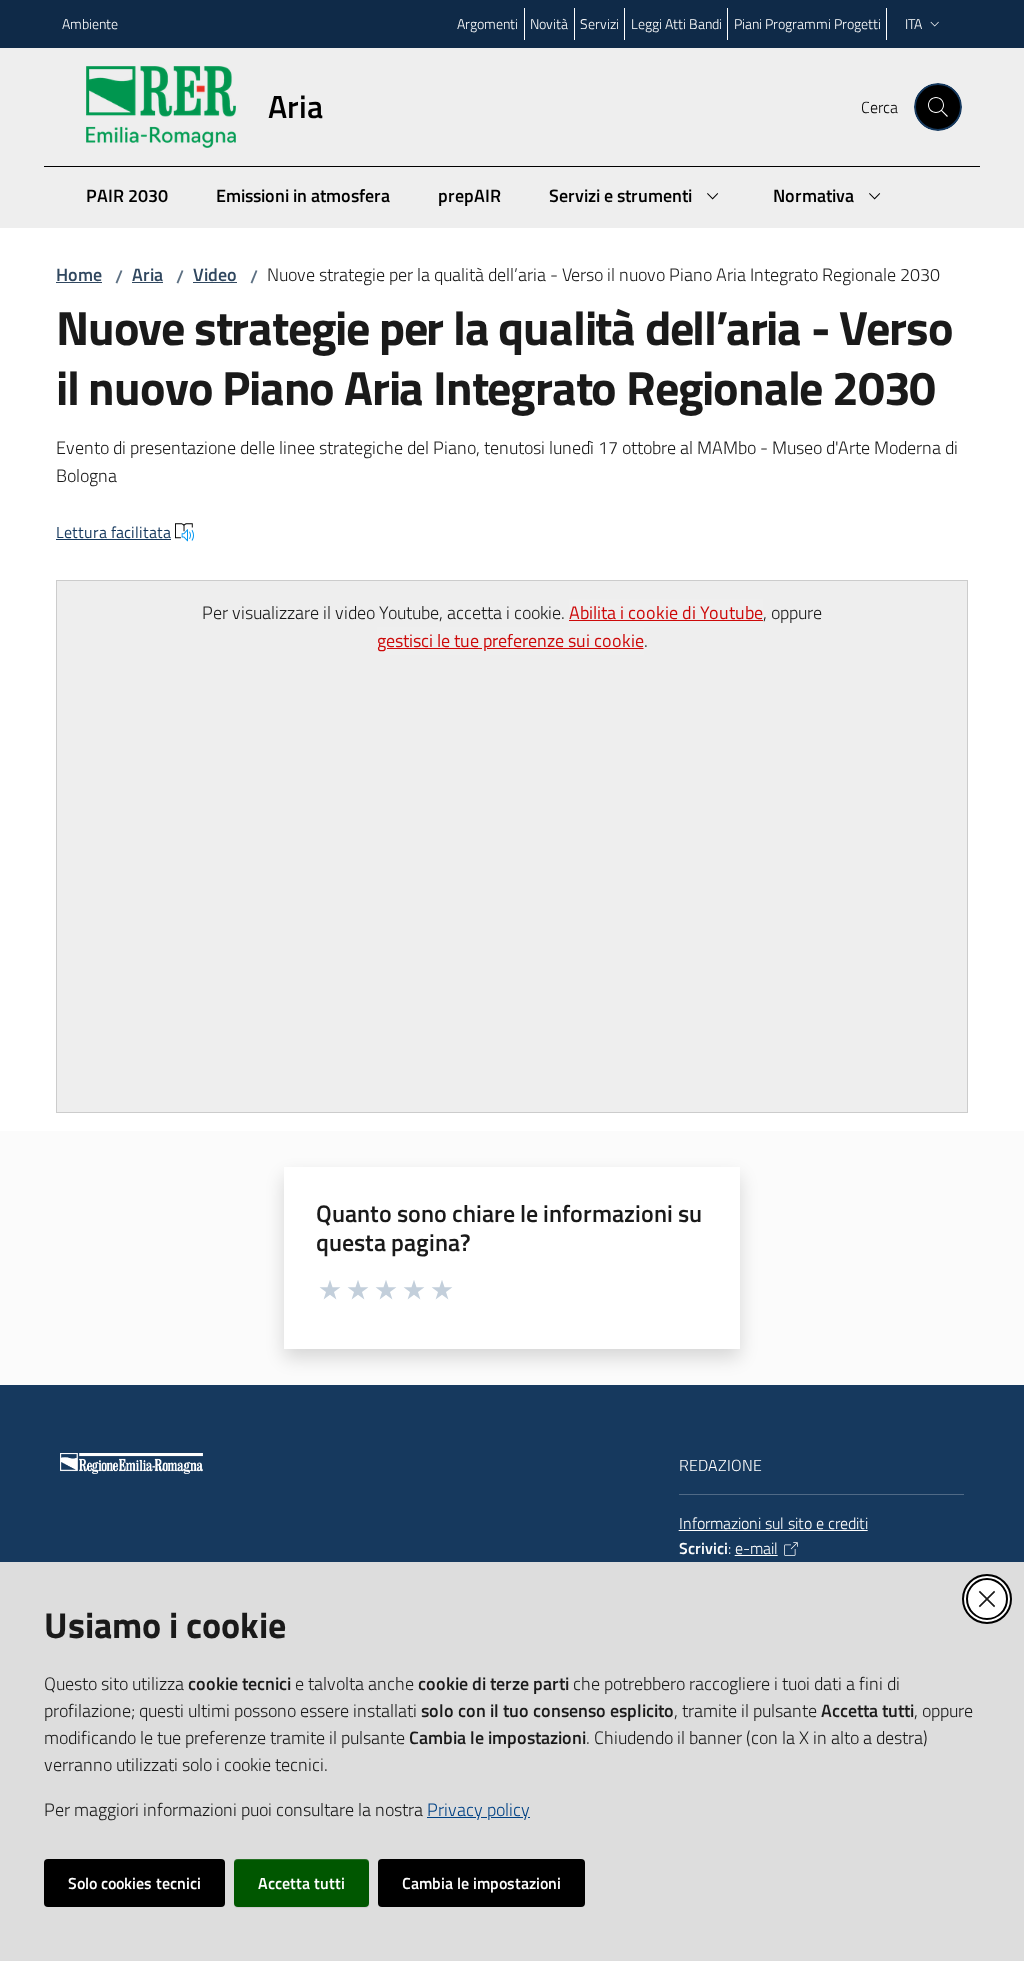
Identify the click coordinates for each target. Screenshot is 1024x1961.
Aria (147, 274)
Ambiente (90, 23)
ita (913, 23)
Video (215, 274)
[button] (938, 107)
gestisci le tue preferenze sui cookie (510, 640)
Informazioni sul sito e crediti (773, 1523)
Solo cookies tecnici (134, 1883)
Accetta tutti (301, 1883)
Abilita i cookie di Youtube (666, 612)
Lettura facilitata (113, 532)
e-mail (756, 1548)
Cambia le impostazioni (481, 1883)
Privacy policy (478, 1809)
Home (79, 274)
